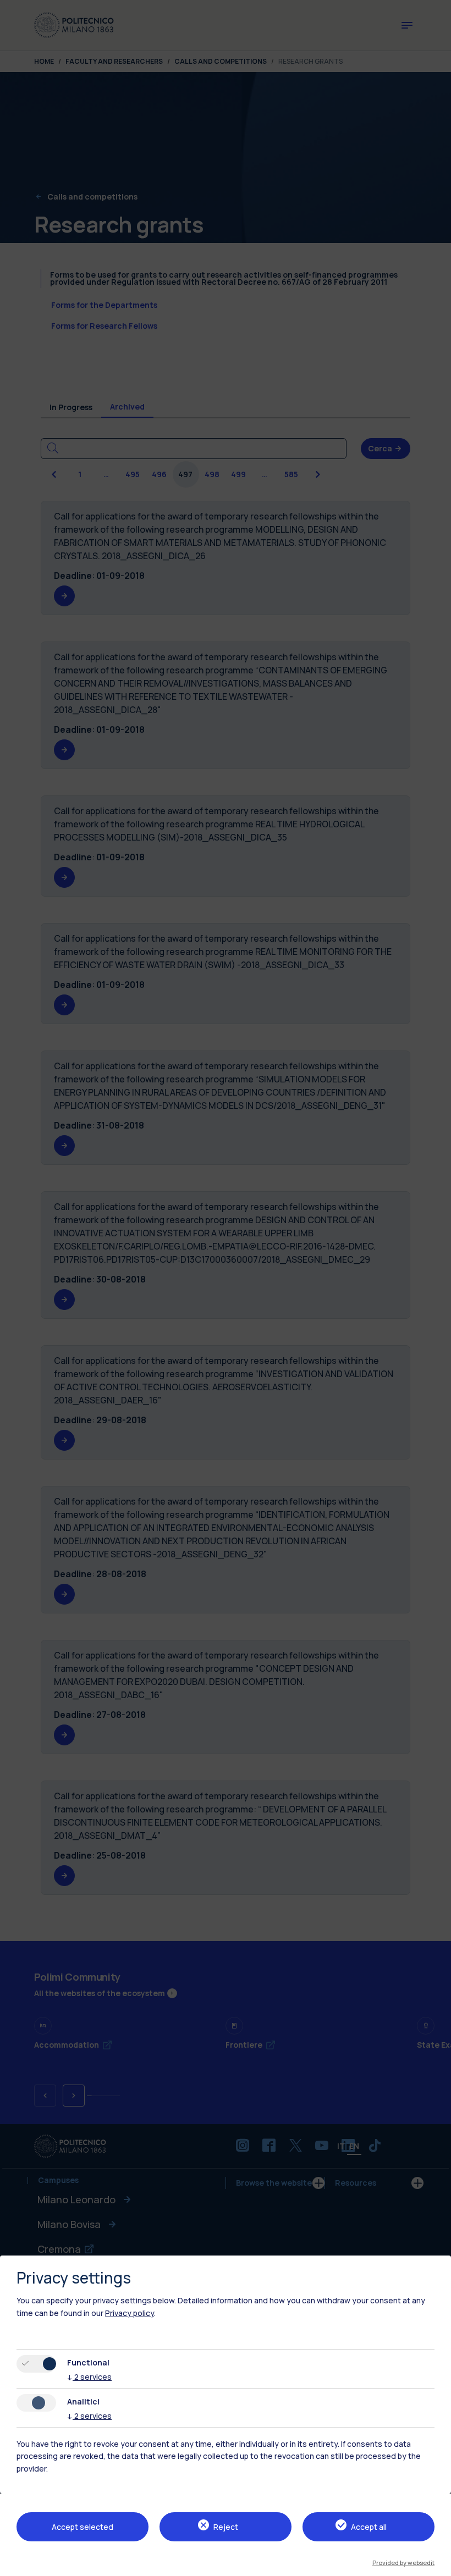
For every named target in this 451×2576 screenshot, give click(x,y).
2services (89, 2377)
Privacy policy (130, 2313)
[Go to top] (436, 2564)
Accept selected (82, 2527)
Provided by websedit (403, 2563)
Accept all (369, 2527)
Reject (226, 2527)
